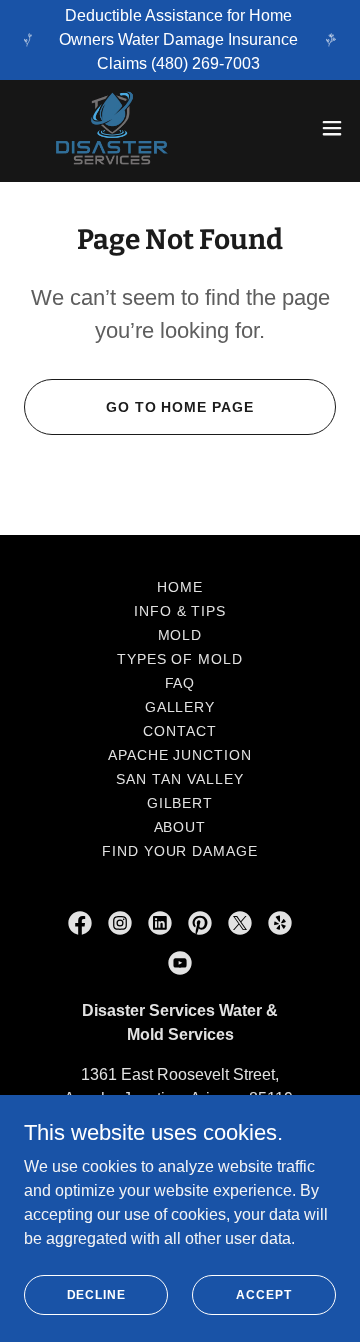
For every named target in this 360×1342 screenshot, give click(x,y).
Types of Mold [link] (180, 659)
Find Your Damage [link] (180, 851)
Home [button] (180, 587)
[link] (112, 128)
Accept (263, 1294)
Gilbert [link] (180, 803)
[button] (332, 128)
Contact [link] (180, 731)
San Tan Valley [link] (180, 779)
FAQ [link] (180, 683)
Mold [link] (180, 635)
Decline (96, 1294)
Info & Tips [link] (180, 611)
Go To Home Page (180, 407)
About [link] (180, 827)
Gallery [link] (180, 707)
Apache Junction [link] (180, 755)
